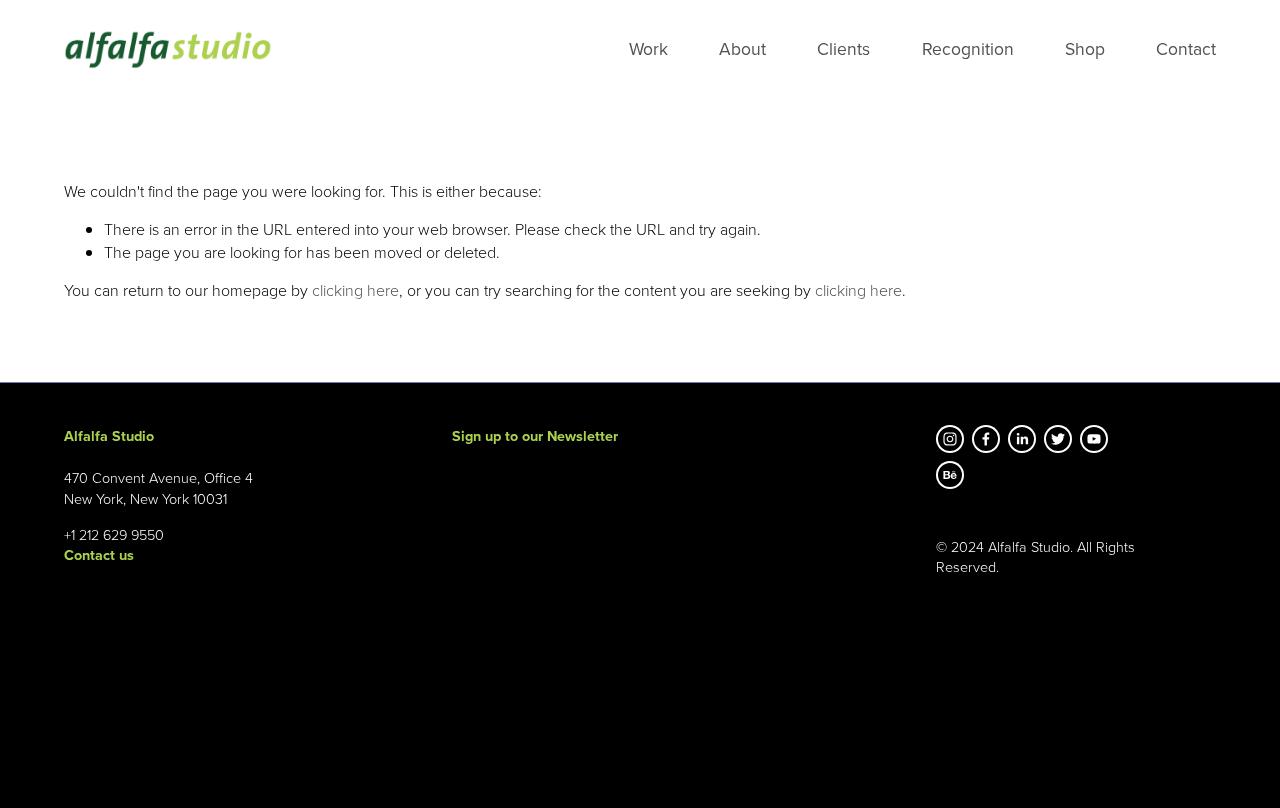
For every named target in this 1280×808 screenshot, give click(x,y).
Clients (843, 48)
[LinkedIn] (1022, 439)
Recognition (968, 48)
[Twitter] (1058, 439)
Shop (1085, 48)
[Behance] (950, 475)
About (742, 48)
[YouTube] (1094, 439)
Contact (1186, 48)
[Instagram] (950, 439)
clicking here (355, 290)
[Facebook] (986, 439)
